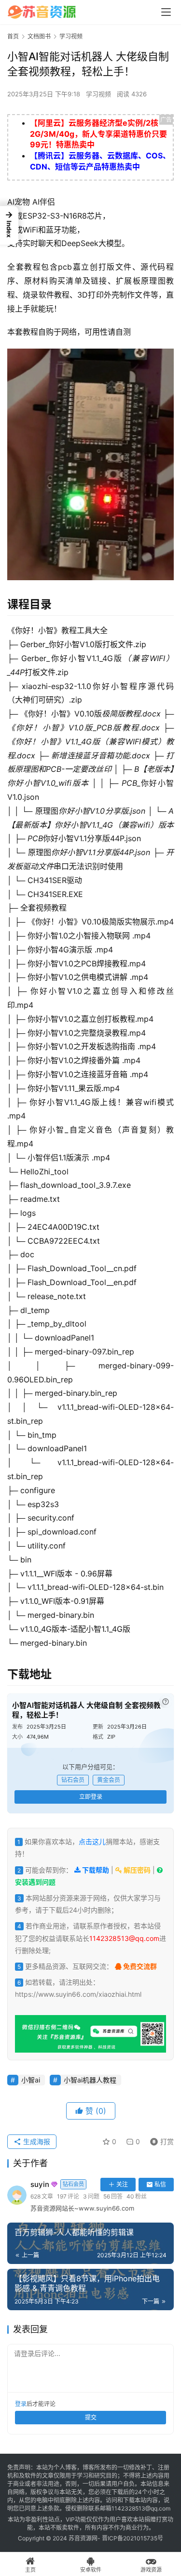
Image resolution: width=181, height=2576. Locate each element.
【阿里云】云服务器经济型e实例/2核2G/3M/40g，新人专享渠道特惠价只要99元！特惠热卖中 (98, 134)
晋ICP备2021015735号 (132, 2538)
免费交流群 (139, 1966)
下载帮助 (95, 1870)
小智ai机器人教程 (90, 2080)
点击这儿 (92, 1841)
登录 (21, 2404)
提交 (91, 2417)
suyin (57, 2184)
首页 (13, 36)
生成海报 (36, 2141)
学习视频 (98, 94)
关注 (122, 2184)
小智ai (31, 2080)
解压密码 (136, 1870)
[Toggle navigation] (166, 12)
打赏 (160, 2140)
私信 (160, 2184)
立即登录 (91, 1797)
